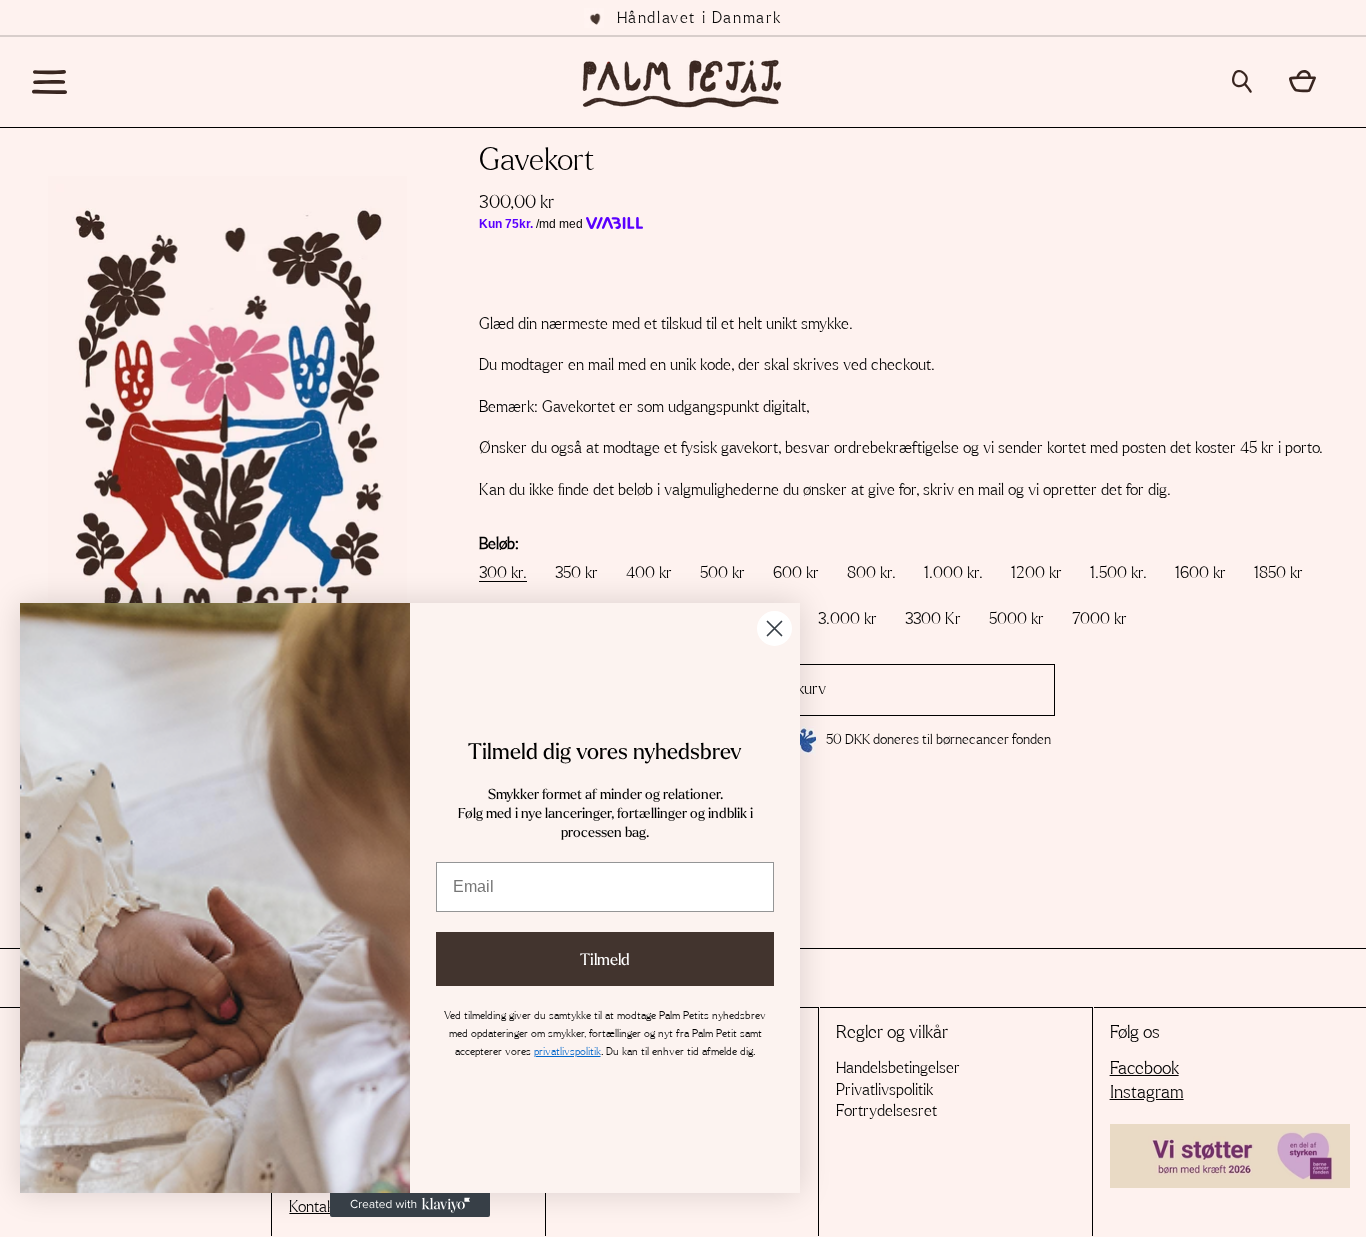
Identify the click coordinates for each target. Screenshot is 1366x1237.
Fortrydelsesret (886, 1111)
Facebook (1144, 1069)
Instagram (1147, 1093)
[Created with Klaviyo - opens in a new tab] (410, 1205)
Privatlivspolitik (884, 1090)
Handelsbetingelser (898, 1068)
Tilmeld (605, 959)
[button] (1248, 81)
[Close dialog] (774, 628)
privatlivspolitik (567, 1051)
